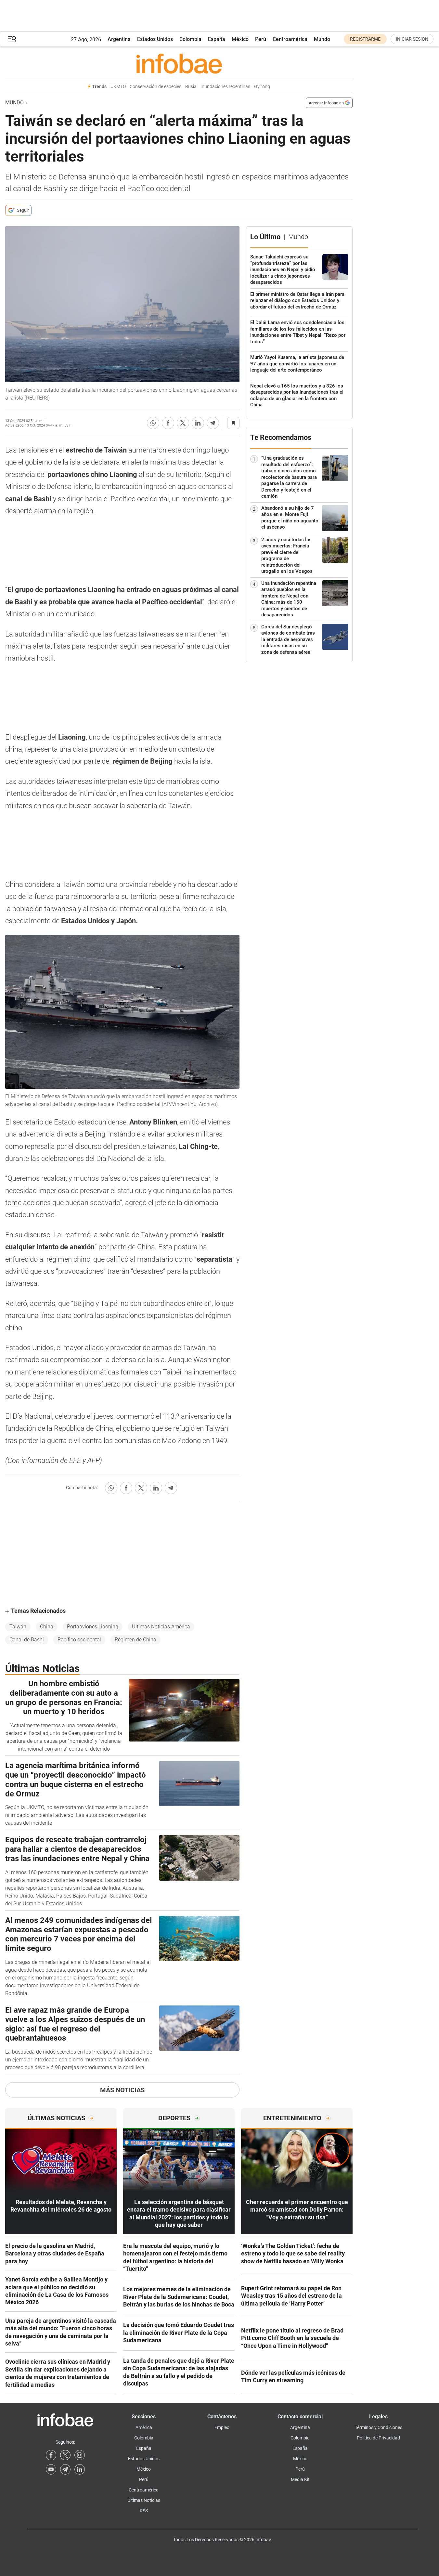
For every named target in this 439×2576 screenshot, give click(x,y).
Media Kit (300, 2479)
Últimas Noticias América (161, 1627)
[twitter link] (65, 2455)
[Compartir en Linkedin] (198, 423)
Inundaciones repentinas (225, 87)
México (240, 39)
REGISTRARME (365, 39)
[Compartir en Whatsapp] (153, 423)
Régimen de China (136, 1640)
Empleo (222, 2427)
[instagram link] (80, 2455)
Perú (261, 39)
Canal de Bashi (27, 1640)
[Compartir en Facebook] (168, 423)
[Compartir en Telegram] (213, 423)
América (144, 2427)
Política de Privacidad (378, 2438)
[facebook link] (51, 2455)
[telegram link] (65, 2469)
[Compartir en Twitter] (183, 423)
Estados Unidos (155, 39)
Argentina (119, 39)
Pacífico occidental (79, 1640)
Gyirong (262, 87)
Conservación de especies (155, 87)
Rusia (191, 87)
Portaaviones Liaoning (93, 1627)
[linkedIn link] (80, 2469)
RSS (144, 2511)
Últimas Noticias (144, 2500)
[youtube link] (51, 2469)
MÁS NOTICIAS (122, 2090)
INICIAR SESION (412, 39)
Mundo (322, 39)
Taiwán (18, 1627)
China (47, 1627)
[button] (12, 39)
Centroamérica (290, 39)
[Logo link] (179, 63)
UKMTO (118, 87)
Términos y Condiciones (379, 2427)
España (217, 39)
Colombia (190, 39)
